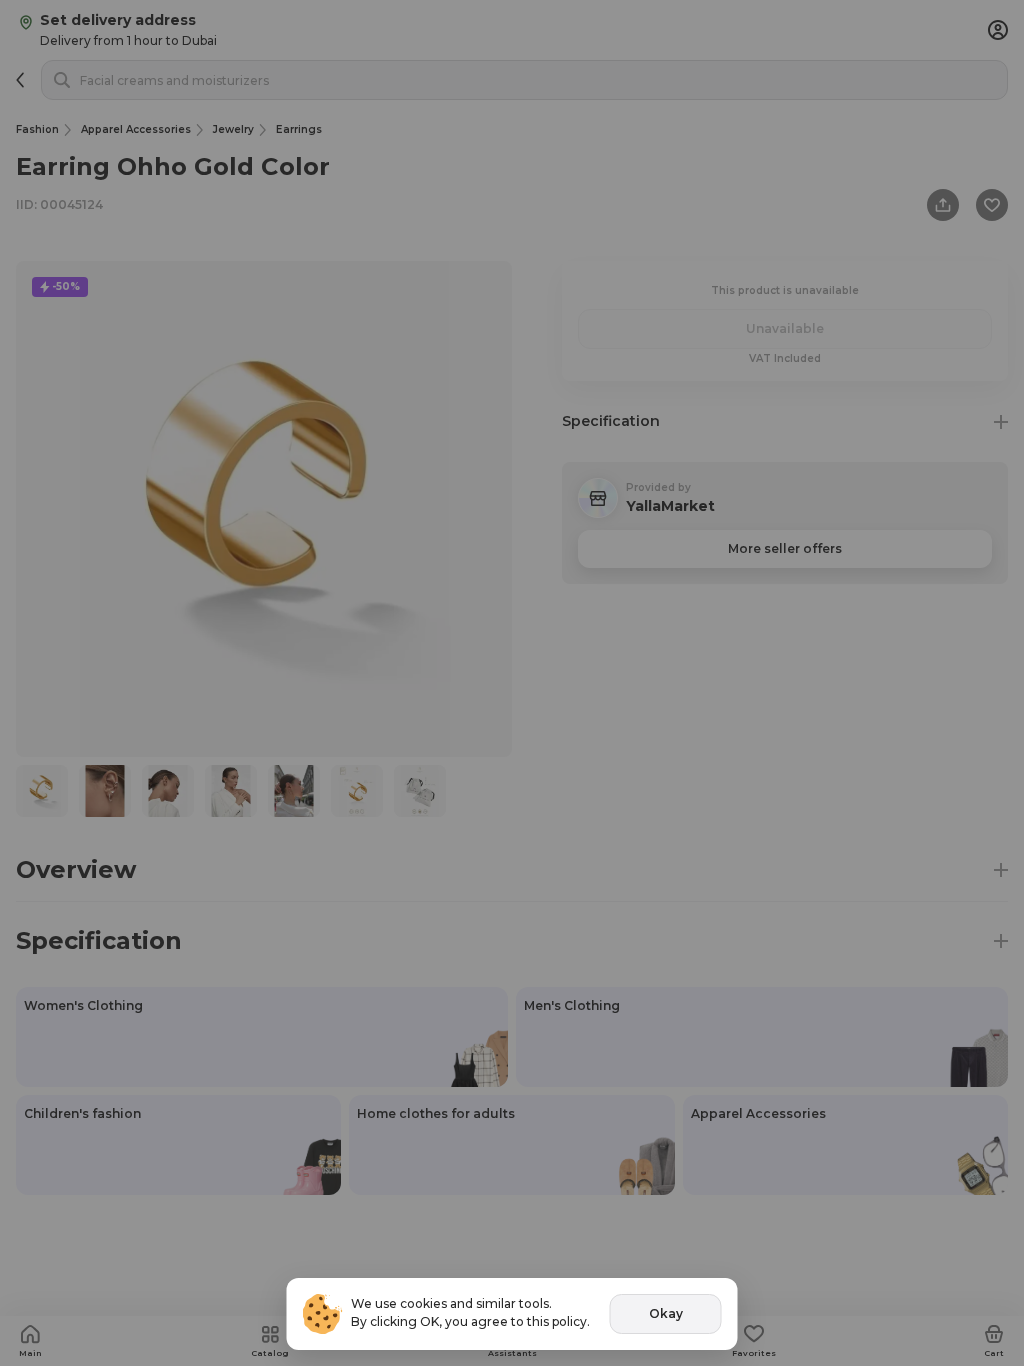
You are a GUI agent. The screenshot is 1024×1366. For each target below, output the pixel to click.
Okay (666, 1313)
